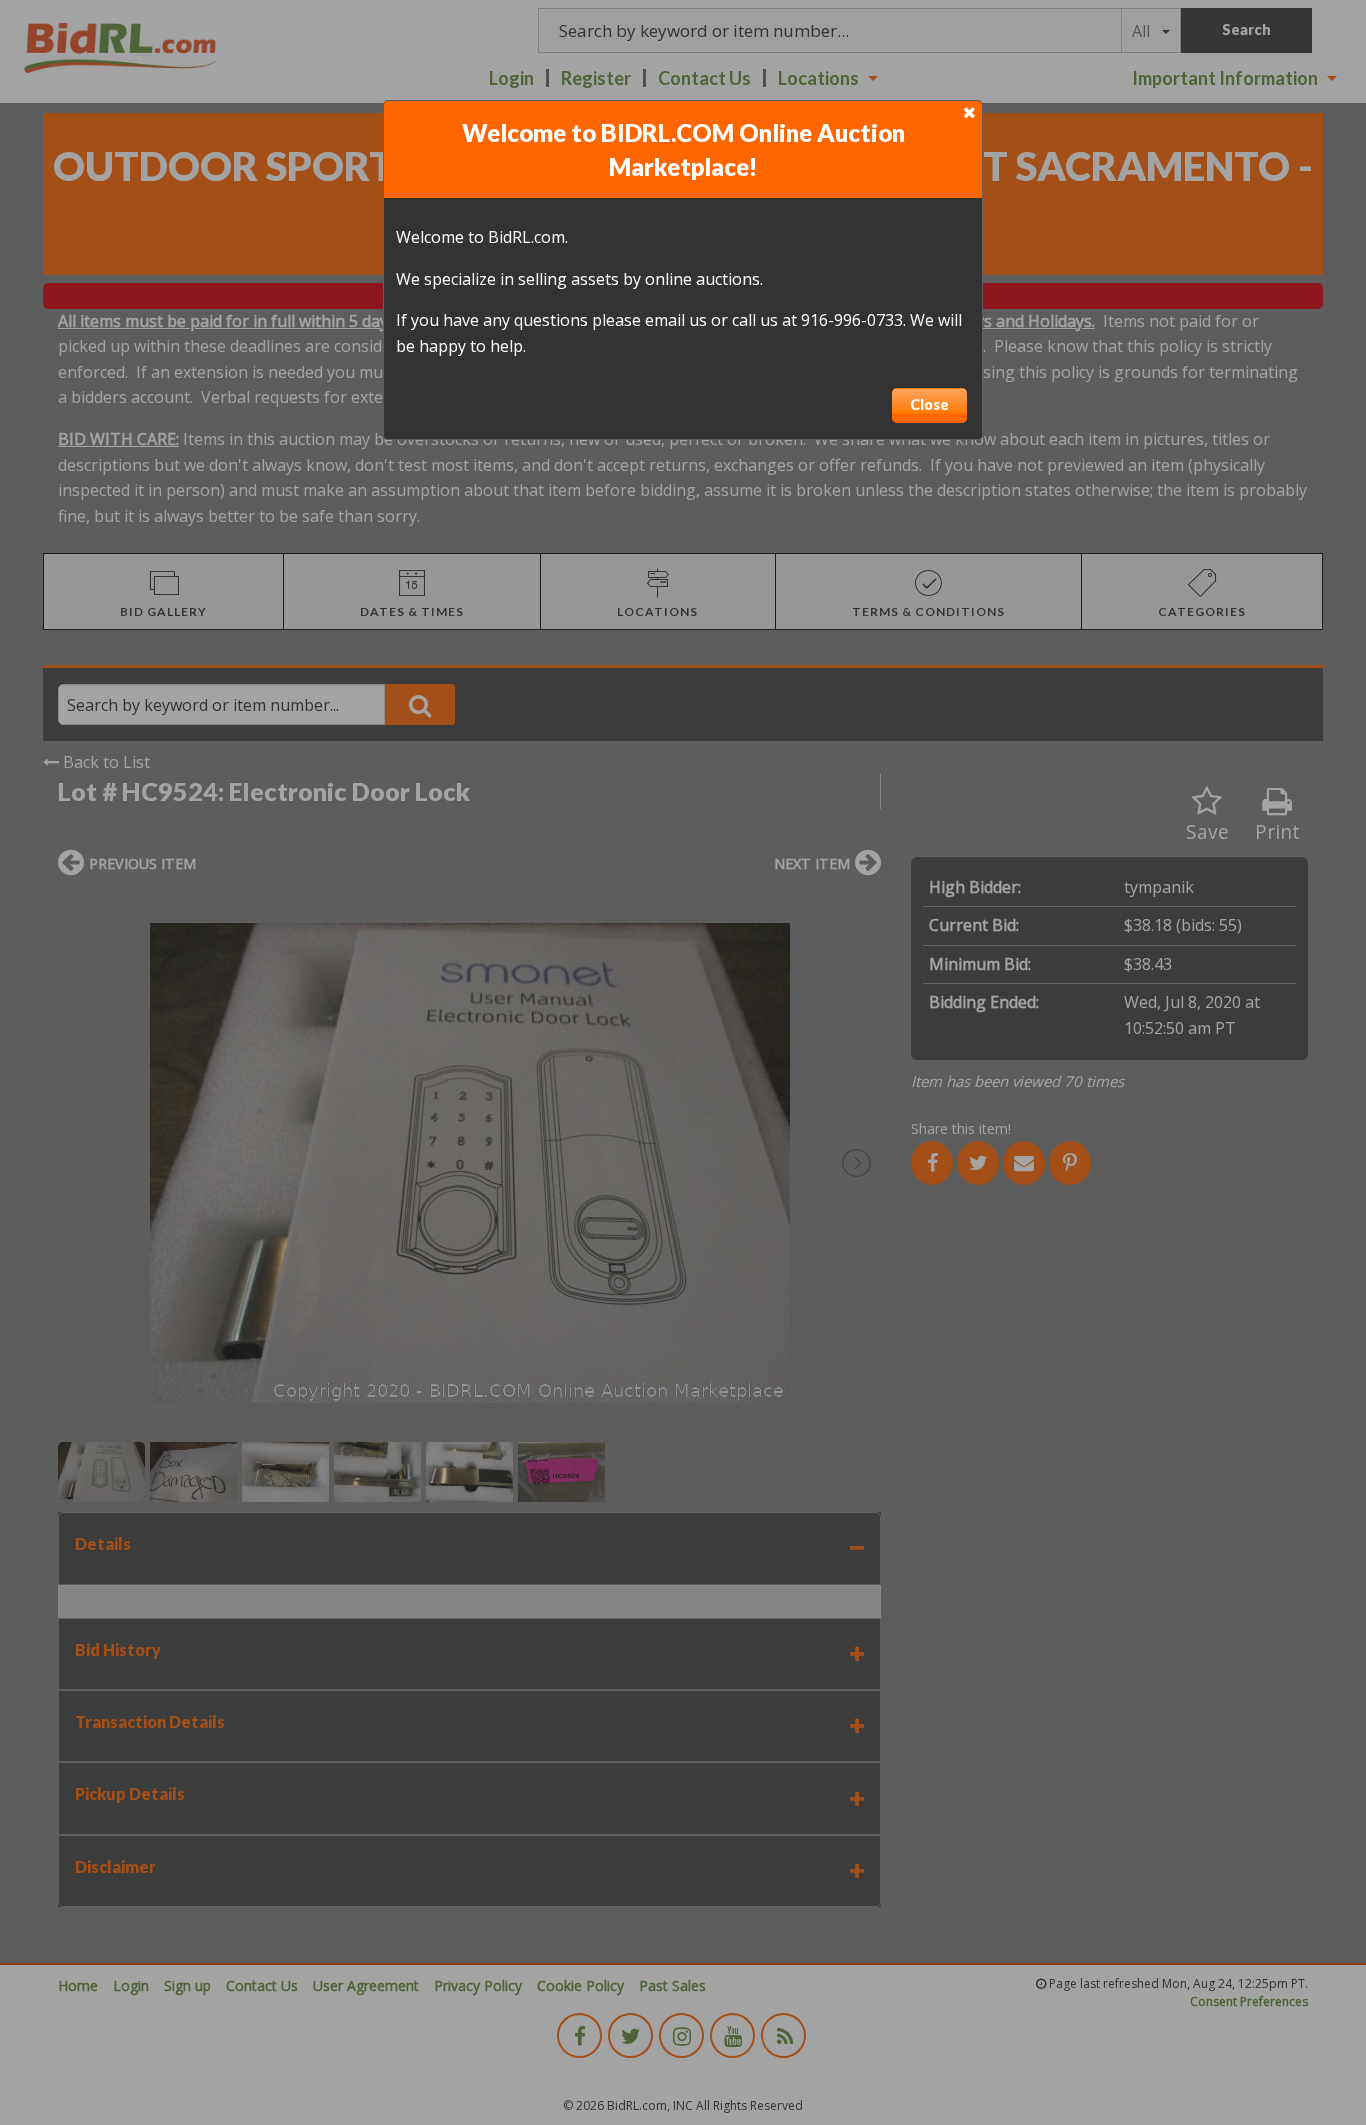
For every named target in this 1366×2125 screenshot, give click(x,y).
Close (929, 404)
